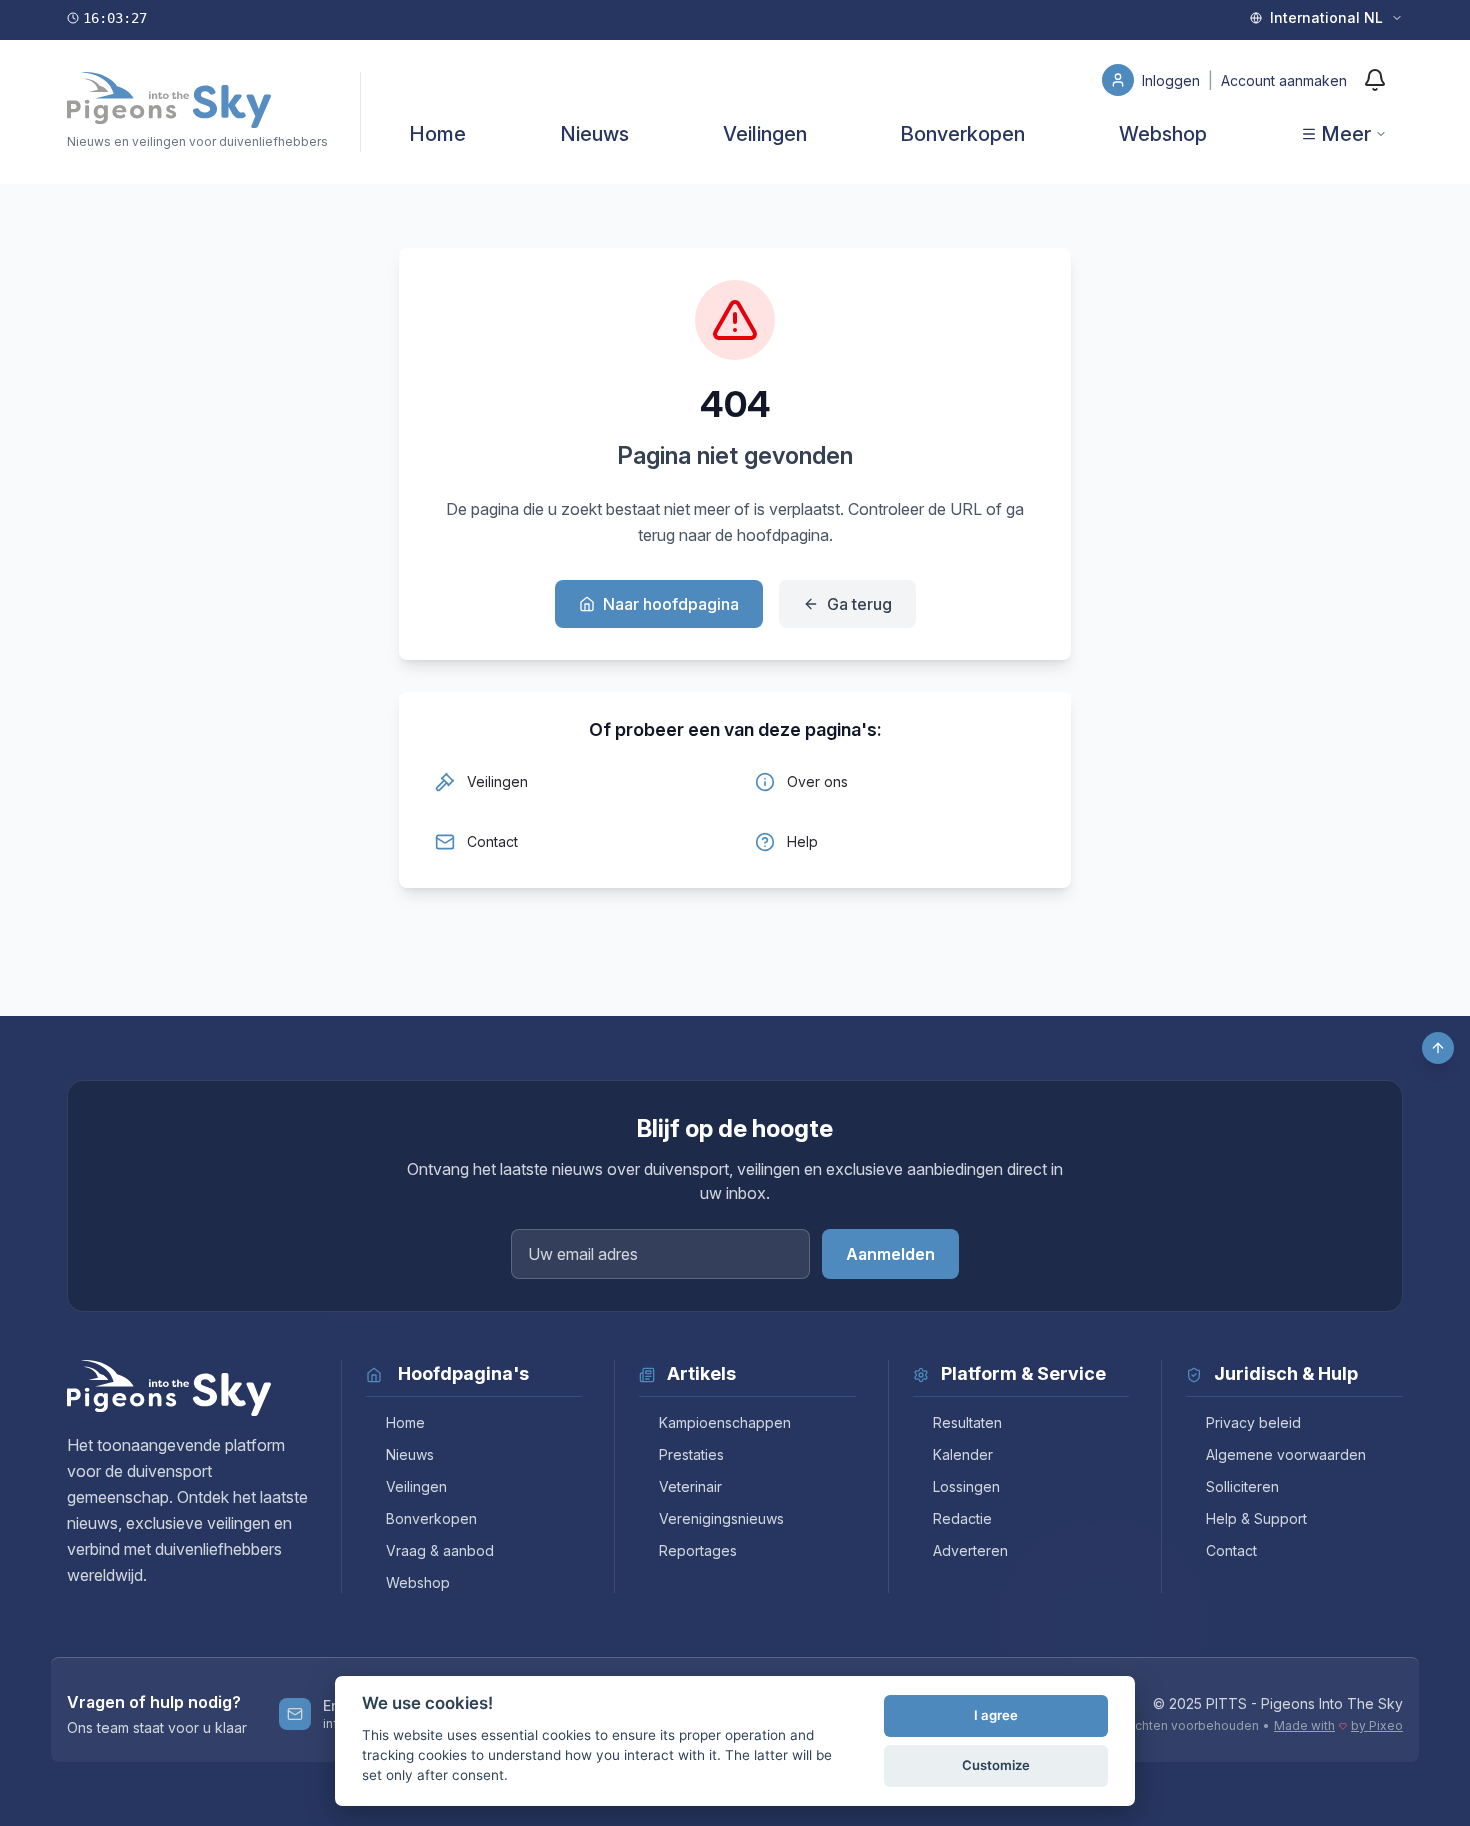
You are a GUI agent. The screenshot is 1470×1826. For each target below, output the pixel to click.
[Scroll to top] (1438, 1048)
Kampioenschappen (725, 1422)
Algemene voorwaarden (1286, 1454)
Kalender (963, 1454)
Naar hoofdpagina (671, 604)
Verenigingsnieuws (721, 1518)
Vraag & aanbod (440, 1550)
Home (437, 134)
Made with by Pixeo (1338, 1725)
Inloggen (1173, 80)
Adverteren (970, 1550)
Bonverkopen (962, 134)
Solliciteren (1242, 1486)
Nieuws (594, 134)
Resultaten (967, 1422)
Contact (1231, 1550)
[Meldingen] (1375, 80)
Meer (1346, 134)
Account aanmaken (1284, 80)
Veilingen (765, 134)
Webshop (1163, 134)
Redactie (962, 1518)
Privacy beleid (1253, 1422)
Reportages (698, 1550)
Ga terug (859, 604)
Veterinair (690, 1486)
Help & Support (1256, 1518)
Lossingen (966, 1486)
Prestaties (691, 1454)
